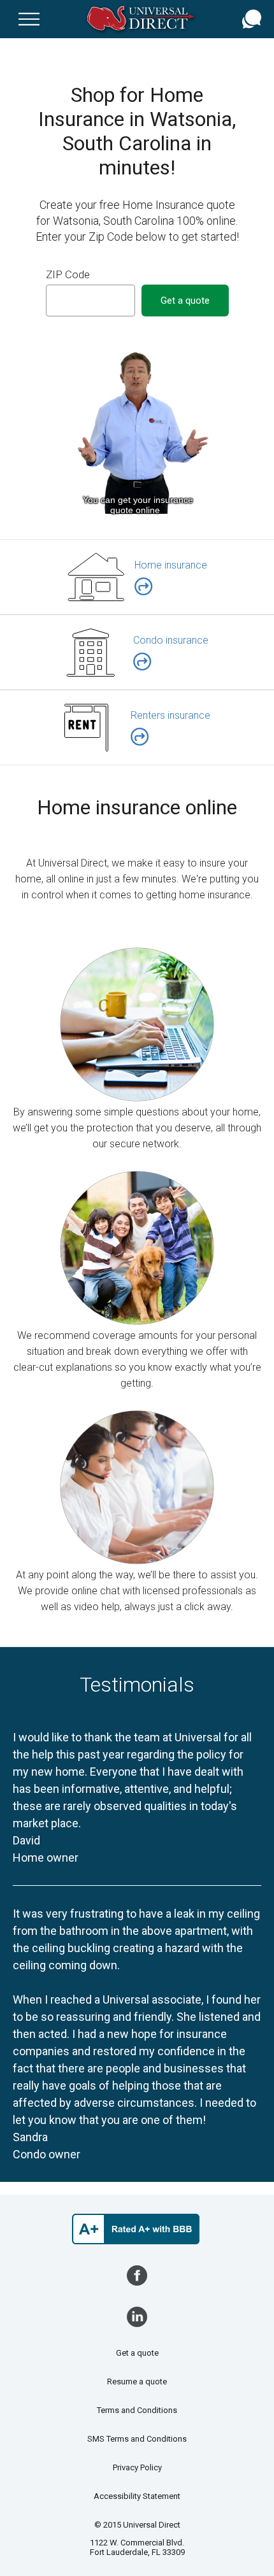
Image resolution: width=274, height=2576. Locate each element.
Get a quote (137, 2353)
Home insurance (171, 565)
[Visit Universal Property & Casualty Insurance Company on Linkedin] (137, 2317)
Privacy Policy (137, 2467)
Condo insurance (171, 640)
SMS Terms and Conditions (137, 2439)
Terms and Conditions (137, 2410)
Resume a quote (137, 2381)
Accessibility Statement (137, 2496)
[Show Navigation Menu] (29, 19)
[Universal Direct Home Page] (143, 19)
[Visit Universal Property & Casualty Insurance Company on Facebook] (137, 2275)
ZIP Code (68, 274)
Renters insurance (170, 715)
